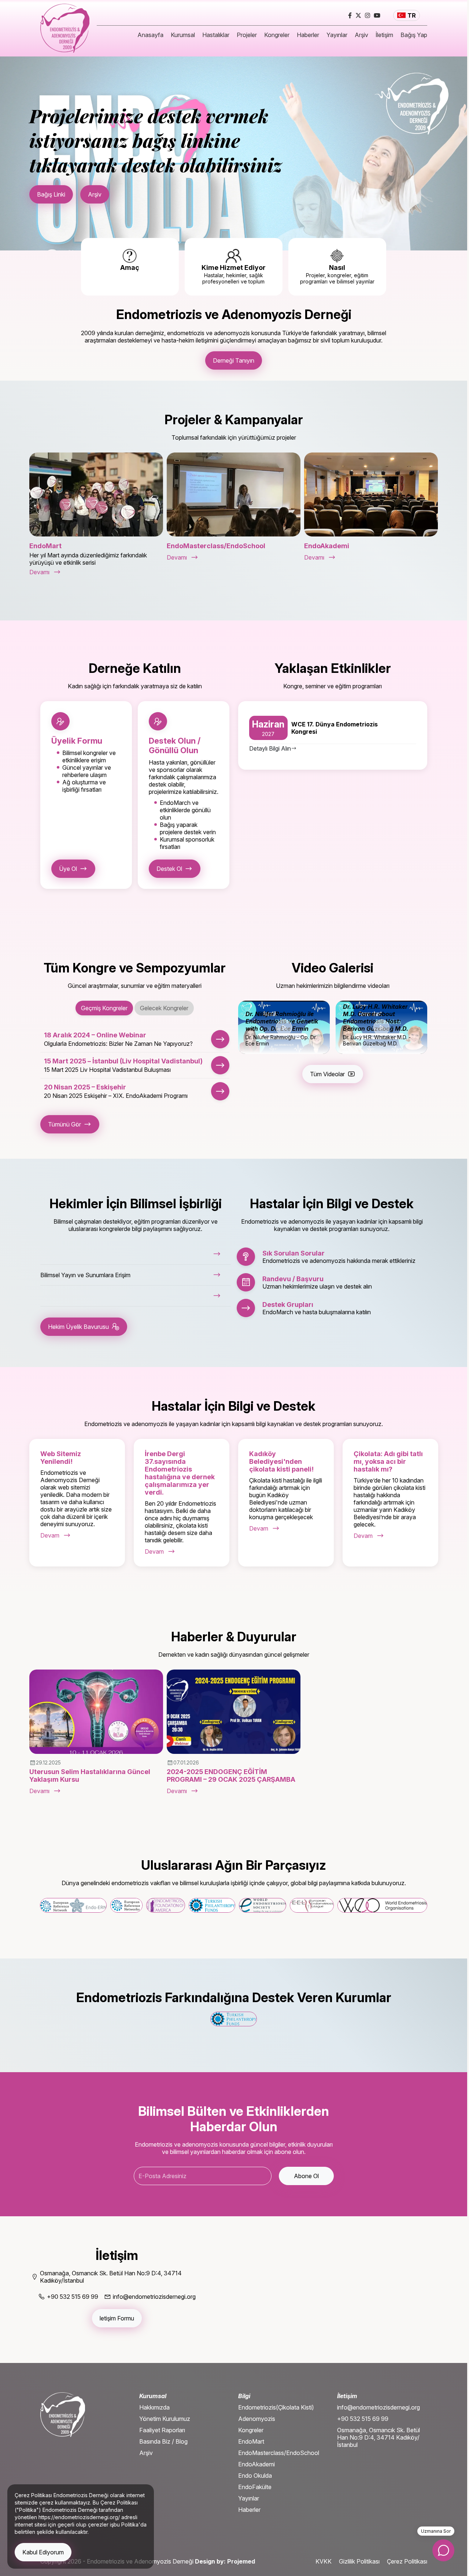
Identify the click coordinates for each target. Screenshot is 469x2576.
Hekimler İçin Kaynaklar (121, 181)
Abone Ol (306, 2176)
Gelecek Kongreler (164, 1008)
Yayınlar (337, 35)
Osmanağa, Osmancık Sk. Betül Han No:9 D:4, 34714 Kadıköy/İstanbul (378, 2437)
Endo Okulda (255, 2476)
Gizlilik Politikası (359, 2561)
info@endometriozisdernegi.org (378, 2407)
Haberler (308, 35)
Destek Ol (169, 869)
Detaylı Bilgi (52, 181)
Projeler (247, 35)
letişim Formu (117, 2318)
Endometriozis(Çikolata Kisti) (276, 2407)
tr (412, 15)
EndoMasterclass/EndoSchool (279, 2453)
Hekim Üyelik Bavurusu (78, 1327)
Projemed (241, 2561)
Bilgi (244, 2396)
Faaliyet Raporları (162, 2430)
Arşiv (361, 35)
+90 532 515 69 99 (363, 2419)
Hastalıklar (216, 35)
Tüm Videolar (327, 1074)
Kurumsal (183, 35)
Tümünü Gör (64, 1124)
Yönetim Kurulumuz (165, 2419)
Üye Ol (68, 869)
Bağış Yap (414, 35)
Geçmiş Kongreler (104, 1008)
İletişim (384, 35)
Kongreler (277, 35)
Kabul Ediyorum (43, 2552)
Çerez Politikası (407, 2561)
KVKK (324, 2561)
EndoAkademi (256, 2464)
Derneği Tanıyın (234, 360)
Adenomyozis (257, 2419)
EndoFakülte (255, 2487)
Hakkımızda (154, 2407)
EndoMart (251, 2441)
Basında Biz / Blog (163, 2441)
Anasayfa (150, 35)
